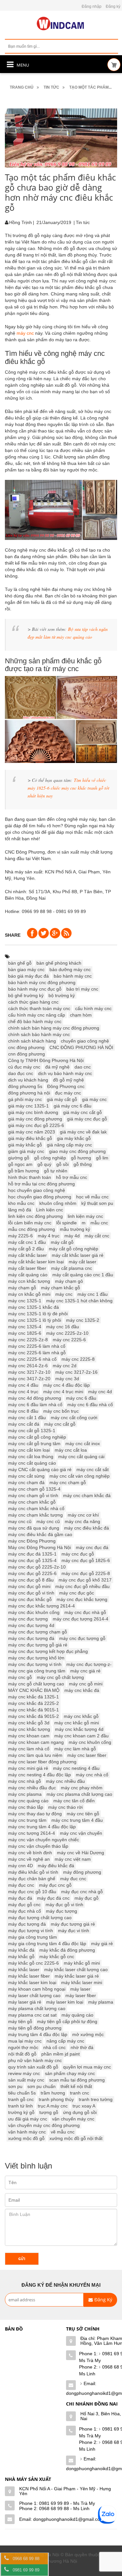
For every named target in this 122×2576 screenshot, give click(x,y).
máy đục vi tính (74, 1931)
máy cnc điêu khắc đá (87, 1528)
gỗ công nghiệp (50, 1158)
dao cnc (83, 1067)
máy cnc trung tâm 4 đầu (77, 1820)
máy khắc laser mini (82, 1982)
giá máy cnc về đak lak (83, 1132)
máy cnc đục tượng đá (31, 1638)
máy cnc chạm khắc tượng (35, 1515)
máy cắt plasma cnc (72, 1268)
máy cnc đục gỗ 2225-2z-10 (37, 1567)
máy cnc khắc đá (82, 1690)
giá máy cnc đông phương (35, 1119)
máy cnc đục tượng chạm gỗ (38, 1632)
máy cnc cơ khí (83, 1515)
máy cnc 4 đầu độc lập (67, 1385)
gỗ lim (102, 1158)
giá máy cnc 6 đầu (73, 1106)
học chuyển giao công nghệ (37, 1190)
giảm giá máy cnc (26, 1151)
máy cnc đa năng (82, 1521)
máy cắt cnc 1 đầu (27, 1242)
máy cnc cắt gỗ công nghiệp (37, 1437)
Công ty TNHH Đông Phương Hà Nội (46, 1060)
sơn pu (15, 2086)
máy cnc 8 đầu (23, 1411)
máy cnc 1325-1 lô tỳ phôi (35, 1320)
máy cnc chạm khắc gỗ (32, 1502)
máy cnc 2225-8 (78, 1359)
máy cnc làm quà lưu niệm (35, 1755)
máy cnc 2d (65, 1366)
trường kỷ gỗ (21, 2112)
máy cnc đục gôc (77, 1593)
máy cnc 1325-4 (25, 1327)
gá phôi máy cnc (25, 1099)
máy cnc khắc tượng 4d (79, 1729)
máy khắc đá (21, 1950)
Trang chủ (22, 87)
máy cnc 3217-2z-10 (29, 1372)
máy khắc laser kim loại (32, 1982)
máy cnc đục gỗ (78, 1554)
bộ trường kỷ (62, 995)
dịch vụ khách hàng (28, 1080)
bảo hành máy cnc (73, 976)
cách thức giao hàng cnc (33, 1002)
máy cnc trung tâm (27, 1820)
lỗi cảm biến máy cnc (30, 1223)
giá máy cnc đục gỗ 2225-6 (36, 1125)
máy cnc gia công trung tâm (37, 1671)
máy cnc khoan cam (29, 1736)
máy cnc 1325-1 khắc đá (34, 1307)
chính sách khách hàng (32, 1041)
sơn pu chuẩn (41, 2086)
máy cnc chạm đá (26, 1482)
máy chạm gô (69, 1281)
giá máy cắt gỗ (62, 1099)
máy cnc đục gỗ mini (29, 1586)
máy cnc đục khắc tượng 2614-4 (41, 1606)
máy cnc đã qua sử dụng (34, 1528)
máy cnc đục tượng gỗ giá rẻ (38, 1645)
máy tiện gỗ (20, 2021)
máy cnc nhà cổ (92, 1775)
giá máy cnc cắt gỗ (82, 1112)
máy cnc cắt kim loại (29, 1450)
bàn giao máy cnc (26, 969)
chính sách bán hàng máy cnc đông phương (54, 1028)
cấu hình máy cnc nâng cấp (37, 1015)
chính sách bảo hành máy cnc (39, 1034)
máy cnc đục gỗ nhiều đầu (82, 1586)
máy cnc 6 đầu (81, 1398)
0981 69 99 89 (26, 2570)
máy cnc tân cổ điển (74, 1801)
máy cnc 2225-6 (69, 1340)
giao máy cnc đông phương (77, 1151)
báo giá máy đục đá (28, 976)
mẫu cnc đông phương (32, 1229)
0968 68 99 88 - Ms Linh (64, 2508)
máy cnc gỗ (20, 1677)
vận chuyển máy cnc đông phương (44, 2125)
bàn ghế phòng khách (59, 963)
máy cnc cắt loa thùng (31, 1457)
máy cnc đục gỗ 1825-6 (86, 1560)
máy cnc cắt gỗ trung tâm (34, 1444)
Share (13, 935)
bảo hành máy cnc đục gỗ (35, 989)
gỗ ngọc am (20, 1164)
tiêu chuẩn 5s (22, 2093)
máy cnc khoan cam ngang (36, 1742)
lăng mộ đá (20, 1210)
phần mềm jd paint (61, 2054)
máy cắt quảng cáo (28, 1275)
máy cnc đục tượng (28, 1619)
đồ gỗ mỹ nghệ (68, 1080)
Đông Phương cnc (66, 1086)
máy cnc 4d (100, 1392)
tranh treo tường (96, 2099)
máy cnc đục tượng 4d (31, 1625)
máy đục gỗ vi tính (64, 1905)
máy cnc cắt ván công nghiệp (80, 1476)
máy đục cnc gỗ (55, 1885)
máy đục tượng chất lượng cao (40, 1918)
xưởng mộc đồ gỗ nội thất (76, 2138)
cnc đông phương (26, 1047)
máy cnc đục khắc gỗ (30, 1599)
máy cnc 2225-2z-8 (28, 1340)
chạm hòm (81, 1015)
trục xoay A (84, 2106)
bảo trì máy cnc (82, 989)
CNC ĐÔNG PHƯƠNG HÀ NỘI (81, 1047)
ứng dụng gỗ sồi (80, 2112)
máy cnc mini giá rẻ (28, 1768)
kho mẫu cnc (21, 1203)
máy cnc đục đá (92, 1547)
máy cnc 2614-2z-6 (28, 1366)
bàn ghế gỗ (20, 963)
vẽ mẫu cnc (63, 2132)
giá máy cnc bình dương (33, 1112)
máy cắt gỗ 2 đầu (26, 1249)
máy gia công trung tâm (33, 1937)
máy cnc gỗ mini (86, 1684)
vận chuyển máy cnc (73, 2119)
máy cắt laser (82, 1262)
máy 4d (72, 1236)
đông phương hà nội (29, 1093)
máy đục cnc (21, 1885)
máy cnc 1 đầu (93, 1294)
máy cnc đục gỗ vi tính (31, 1593)
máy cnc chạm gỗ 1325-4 (34, 1489)
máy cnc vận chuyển (81, 1833)
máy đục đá (20, 1898)
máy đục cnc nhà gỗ (82, 1892)
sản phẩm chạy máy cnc (70, 2073)
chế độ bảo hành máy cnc (35, 1021)
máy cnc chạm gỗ (68, 1482)
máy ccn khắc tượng (29, 1281)
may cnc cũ (20, 1521)
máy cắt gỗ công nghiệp (74, 1249)
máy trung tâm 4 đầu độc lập (38, 2034)
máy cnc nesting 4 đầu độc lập (40, 1775)
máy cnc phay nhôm (82, 1788)
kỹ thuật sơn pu (97, 1203)
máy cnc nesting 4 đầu (76, 1768)
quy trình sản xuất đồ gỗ (33, 2067)
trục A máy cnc (53, 2106)
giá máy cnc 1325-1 (28, 1106)
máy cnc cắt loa (71, 1450)
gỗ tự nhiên (56, 1171)
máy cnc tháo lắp (26, 1807)
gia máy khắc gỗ (74, 1138)
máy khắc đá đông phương (67, 1950)
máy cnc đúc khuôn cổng (34, 1612)
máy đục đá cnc (53, 1898)
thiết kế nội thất (76, 2086)
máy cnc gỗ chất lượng (60, 1677)
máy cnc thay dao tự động (35, 1814)
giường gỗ (19, 1158)
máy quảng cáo (77, 2015)
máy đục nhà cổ (25, 1911)
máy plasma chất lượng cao (37, 2008)
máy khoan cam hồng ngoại (37, 1989)
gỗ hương (81, 1158)
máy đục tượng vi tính (31, 1931)
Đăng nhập (92, 6)
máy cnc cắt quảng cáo (32, 1463)
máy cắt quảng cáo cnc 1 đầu (83, 1275)
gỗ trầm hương (24, 1171)
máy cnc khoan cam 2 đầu (81, 1736)
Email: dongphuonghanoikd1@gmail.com (61, 2519)
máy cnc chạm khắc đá (87, 1495)
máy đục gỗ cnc (24, 1905)
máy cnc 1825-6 (25, 1333)
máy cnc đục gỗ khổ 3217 (85, 1580)
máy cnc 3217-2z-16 (76, 1372)
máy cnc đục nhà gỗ (85, 1612)
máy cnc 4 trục (23, 1392)
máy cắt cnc (97, 1236)
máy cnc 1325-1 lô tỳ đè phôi (38, 1314)
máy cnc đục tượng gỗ (82, 1638)
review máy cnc (24, 2073)
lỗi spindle (67, 1223)
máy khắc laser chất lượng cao (76, 1970)
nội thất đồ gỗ (22, 2054)
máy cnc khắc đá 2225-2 (34, 1703)
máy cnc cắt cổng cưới (74, 1418)
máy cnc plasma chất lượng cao (79, 1794)
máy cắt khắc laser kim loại (36, 1262)
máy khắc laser (24, 1970)
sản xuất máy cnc (26, 2080)
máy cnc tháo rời (65, 1807)
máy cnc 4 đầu (23, 1385)
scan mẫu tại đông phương (77, 2080)
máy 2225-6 (20, 1236)
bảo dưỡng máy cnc (70, 969)
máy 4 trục (49, 1236)
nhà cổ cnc (54, 2047)
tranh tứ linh (20, 2106)
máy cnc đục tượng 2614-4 (81, 1619)
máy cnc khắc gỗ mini (77, 1723)
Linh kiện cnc (50, 1210)
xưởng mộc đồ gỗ (26, 2138)
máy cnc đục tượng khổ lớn (36, 1658)
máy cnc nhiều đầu (65, 1781)
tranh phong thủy (56, 2099)
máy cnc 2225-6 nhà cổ (32, 1359)
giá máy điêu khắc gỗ (30, 1138)
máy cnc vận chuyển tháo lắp (38, 1846)
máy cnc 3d (67, 1379)
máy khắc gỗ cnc (57, 1957)
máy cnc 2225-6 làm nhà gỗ (37, 1353)
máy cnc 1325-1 (25, 1301)
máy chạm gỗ (22, 1288)
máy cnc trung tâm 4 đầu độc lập (42, 1827)
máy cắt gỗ (62, 1242)
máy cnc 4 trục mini (63, 1392)
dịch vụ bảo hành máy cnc (65, 1073)
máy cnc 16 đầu (63, 1327)
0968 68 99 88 (26, 2559)
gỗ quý (44, 1164)
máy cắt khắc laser (27, 1255)
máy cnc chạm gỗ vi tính (33, 1495)
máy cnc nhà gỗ (25, 1781)
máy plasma (101, 2002)
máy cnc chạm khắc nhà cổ (36, 1508)
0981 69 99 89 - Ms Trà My (67, 2503)
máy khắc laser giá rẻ (77, 1976)
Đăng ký (113, 6)
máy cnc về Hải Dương (81, 1853)
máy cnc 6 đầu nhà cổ (90, 1405)
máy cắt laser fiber (27, 1268)
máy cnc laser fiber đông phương (42, 1762)
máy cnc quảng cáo (28, 1801)
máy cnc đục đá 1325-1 (32, 1554)
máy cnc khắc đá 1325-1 (34, 1697)
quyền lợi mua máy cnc (87, 2067)
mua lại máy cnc (25, 2041)
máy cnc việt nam (73, 1859)
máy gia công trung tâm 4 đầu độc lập (47, 1944)
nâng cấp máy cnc (65, 2041)
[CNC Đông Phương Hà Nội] (61, 24)
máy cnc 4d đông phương (35, 1398)
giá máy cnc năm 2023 (32, 1132)
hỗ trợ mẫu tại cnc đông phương (41, 1184)
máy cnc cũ (48, 1521)
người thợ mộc (23, 2047)
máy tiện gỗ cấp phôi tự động (67, 2021)
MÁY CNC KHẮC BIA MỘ (34, 1690)
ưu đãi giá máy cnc (28, 2119)
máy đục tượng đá (27, 1924)
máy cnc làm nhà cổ (29, 1749)
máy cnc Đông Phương (32, 1541)
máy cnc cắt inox (83, 1444)
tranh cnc (80, 2093)
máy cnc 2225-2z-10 (67, 1333)
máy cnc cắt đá (24, 1424)
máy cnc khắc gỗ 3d (29, 1723)
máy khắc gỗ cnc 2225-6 (34, 1963)
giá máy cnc (94, 1099)
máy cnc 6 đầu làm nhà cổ (35, 1405)
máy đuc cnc (73, 1879)
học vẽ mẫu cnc (92, 1197)
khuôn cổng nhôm (58, 1203)
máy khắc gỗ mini (82, 1963)
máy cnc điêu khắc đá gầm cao (40, 1534)
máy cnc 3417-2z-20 (29, 1379)
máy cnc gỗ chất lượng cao (36, 1684)
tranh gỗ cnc (21, 2099)
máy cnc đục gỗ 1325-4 (32, 1560)
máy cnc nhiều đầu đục (32, 1788)
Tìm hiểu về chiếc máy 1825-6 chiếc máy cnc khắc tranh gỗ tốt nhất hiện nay (68, 788)
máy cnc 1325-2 (83, 1320)
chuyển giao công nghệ (85, 1041)
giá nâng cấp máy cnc (69, 1145)
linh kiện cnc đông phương (35, 1216)
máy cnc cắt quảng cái (81, 1457)
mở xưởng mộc (88, 2034)
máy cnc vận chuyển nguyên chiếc (44, 1840)
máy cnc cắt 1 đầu (27, 1418)
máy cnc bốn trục (61, 1411)
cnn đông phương (27, 1054)
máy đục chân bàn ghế (32, 1879)
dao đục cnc (21, 1073)
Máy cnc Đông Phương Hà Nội (40, 1547)
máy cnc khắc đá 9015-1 (34, 1710)
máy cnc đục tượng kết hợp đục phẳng (48, 1651)
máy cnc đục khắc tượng (82, 1599)
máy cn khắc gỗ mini (29, 1294)
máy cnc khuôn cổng (90, 1742)
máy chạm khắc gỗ (61, 1288)
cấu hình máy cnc (93, 1008)
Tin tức (51, 87)
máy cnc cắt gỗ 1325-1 (32, 1431)
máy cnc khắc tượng (29, 1729)
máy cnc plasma (25, 1794)
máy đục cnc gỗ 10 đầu (32, 1892)
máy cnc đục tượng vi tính (35, 1664)
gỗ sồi (62, 1164)
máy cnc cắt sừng (26, 1476)
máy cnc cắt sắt (93, 1469)
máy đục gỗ (87, 1898)
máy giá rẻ (102, 1944)
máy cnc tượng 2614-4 (32, 1833)
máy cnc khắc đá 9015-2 (34, 1716)
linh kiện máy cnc (85, 1216)
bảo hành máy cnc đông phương (42, 982)
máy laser (80, 1989)
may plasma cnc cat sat (32, 2015)
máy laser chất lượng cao (34, 1995)
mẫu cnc (99, 1223)
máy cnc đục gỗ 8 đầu (31, 1580)
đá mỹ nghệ (57, 1067)
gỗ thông (83, 1164)
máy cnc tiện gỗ (83, 1814)
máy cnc (25, 333)
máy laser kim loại (65, 2002)
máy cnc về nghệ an (29, 1859)
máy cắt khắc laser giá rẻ (78, 1255)
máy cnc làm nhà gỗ (75, 1749)
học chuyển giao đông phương (40, 1197)
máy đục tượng (61, 1911)
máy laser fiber (81, 1995)
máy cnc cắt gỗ (60, 1424)
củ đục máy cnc (24, 1067)
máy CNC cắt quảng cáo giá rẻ (40, 1469)
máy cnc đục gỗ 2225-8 (86, 1573)
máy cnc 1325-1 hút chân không (79, 1301)
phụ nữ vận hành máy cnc (35, 2060)
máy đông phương (82, 1872)
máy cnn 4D (20, 1866)
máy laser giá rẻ (25, 2002)
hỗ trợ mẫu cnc (72, 1177)
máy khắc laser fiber (29, 1976)
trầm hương (53, 2093)
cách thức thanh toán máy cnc (39, 1008)
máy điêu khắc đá (56, 1866)
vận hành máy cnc (27, 2132)
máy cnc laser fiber (87, 1755)
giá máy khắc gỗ (25, 1145)
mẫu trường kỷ (75, 1229)
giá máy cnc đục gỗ (87, 1119)
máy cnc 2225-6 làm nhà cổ (37, 1346)
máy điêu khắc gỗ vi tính (33, 1872)
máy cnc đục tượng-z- (89, 1664)
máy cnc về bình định (30, 1853)
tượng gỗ (49, 2112)
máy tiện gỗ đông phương (35, 2028)
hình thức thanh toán (30, 1177)
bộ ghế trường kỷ (26, 995)
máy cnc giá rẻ (85, 1671)
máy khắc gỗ (21, 1957)
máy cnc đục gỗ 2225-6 (32, 1573)
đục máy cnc (68, 1093)
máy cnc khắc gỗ (81, 1716)
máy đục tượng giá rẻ (73, 1924)
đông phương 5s (25, 1086)
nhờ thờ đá (82, 2047)
